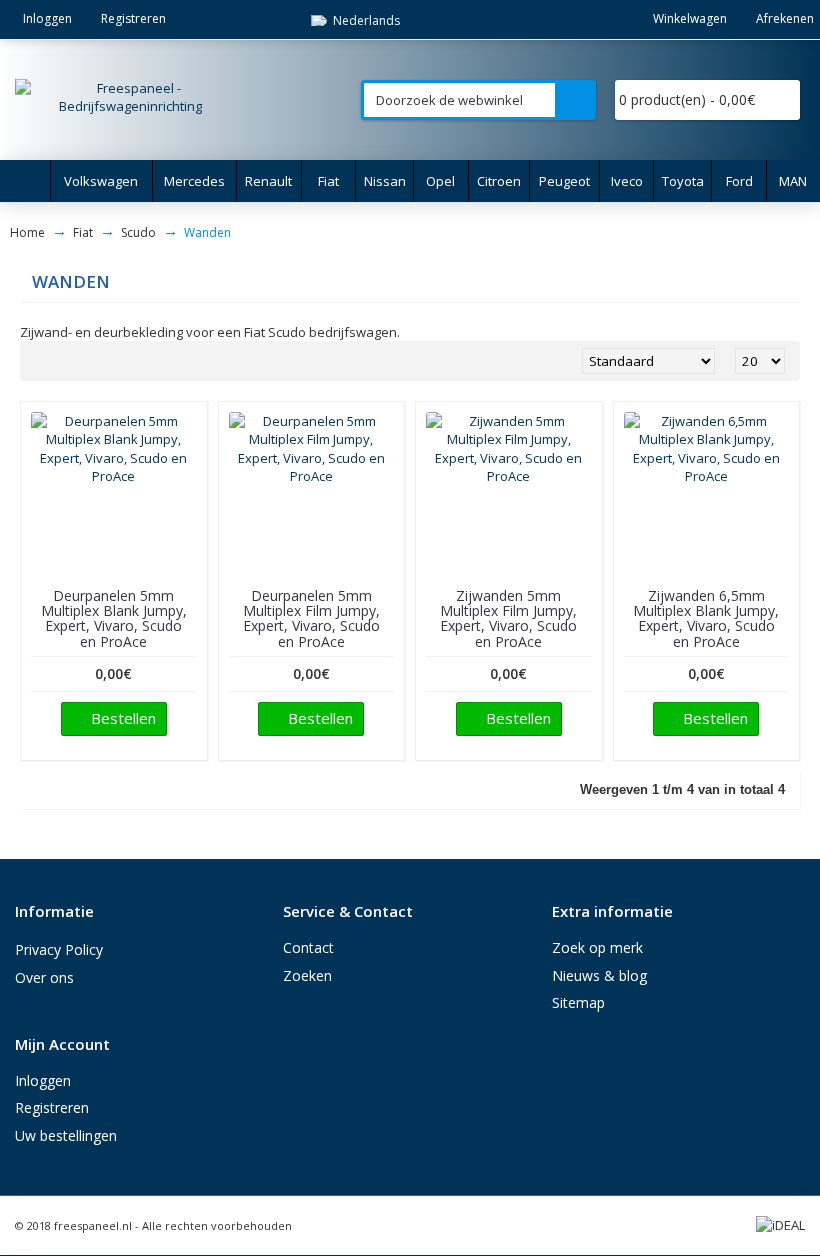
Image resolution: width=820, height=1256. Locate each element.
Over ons (44, 977)
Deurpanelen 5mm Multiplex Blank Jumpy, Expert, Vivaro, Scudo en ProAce (114, 618)
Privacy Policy (59, 949)
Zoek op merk (597, 947)
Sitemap (578, 1002)
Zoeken (307, 975)
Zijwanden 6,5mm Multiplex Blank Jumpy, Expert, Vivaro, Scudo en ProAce (706, 618)
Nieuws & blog (599, 975)
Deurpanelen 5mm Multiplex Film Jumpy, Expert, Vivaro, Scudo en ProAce (311, 618)
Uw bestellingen (66, 1135)
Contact (308, 947)
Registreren (52, 1107)
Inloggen (43, 1080)
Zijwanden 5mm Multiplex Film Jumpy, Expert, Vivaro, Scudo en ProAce (508, 618)
